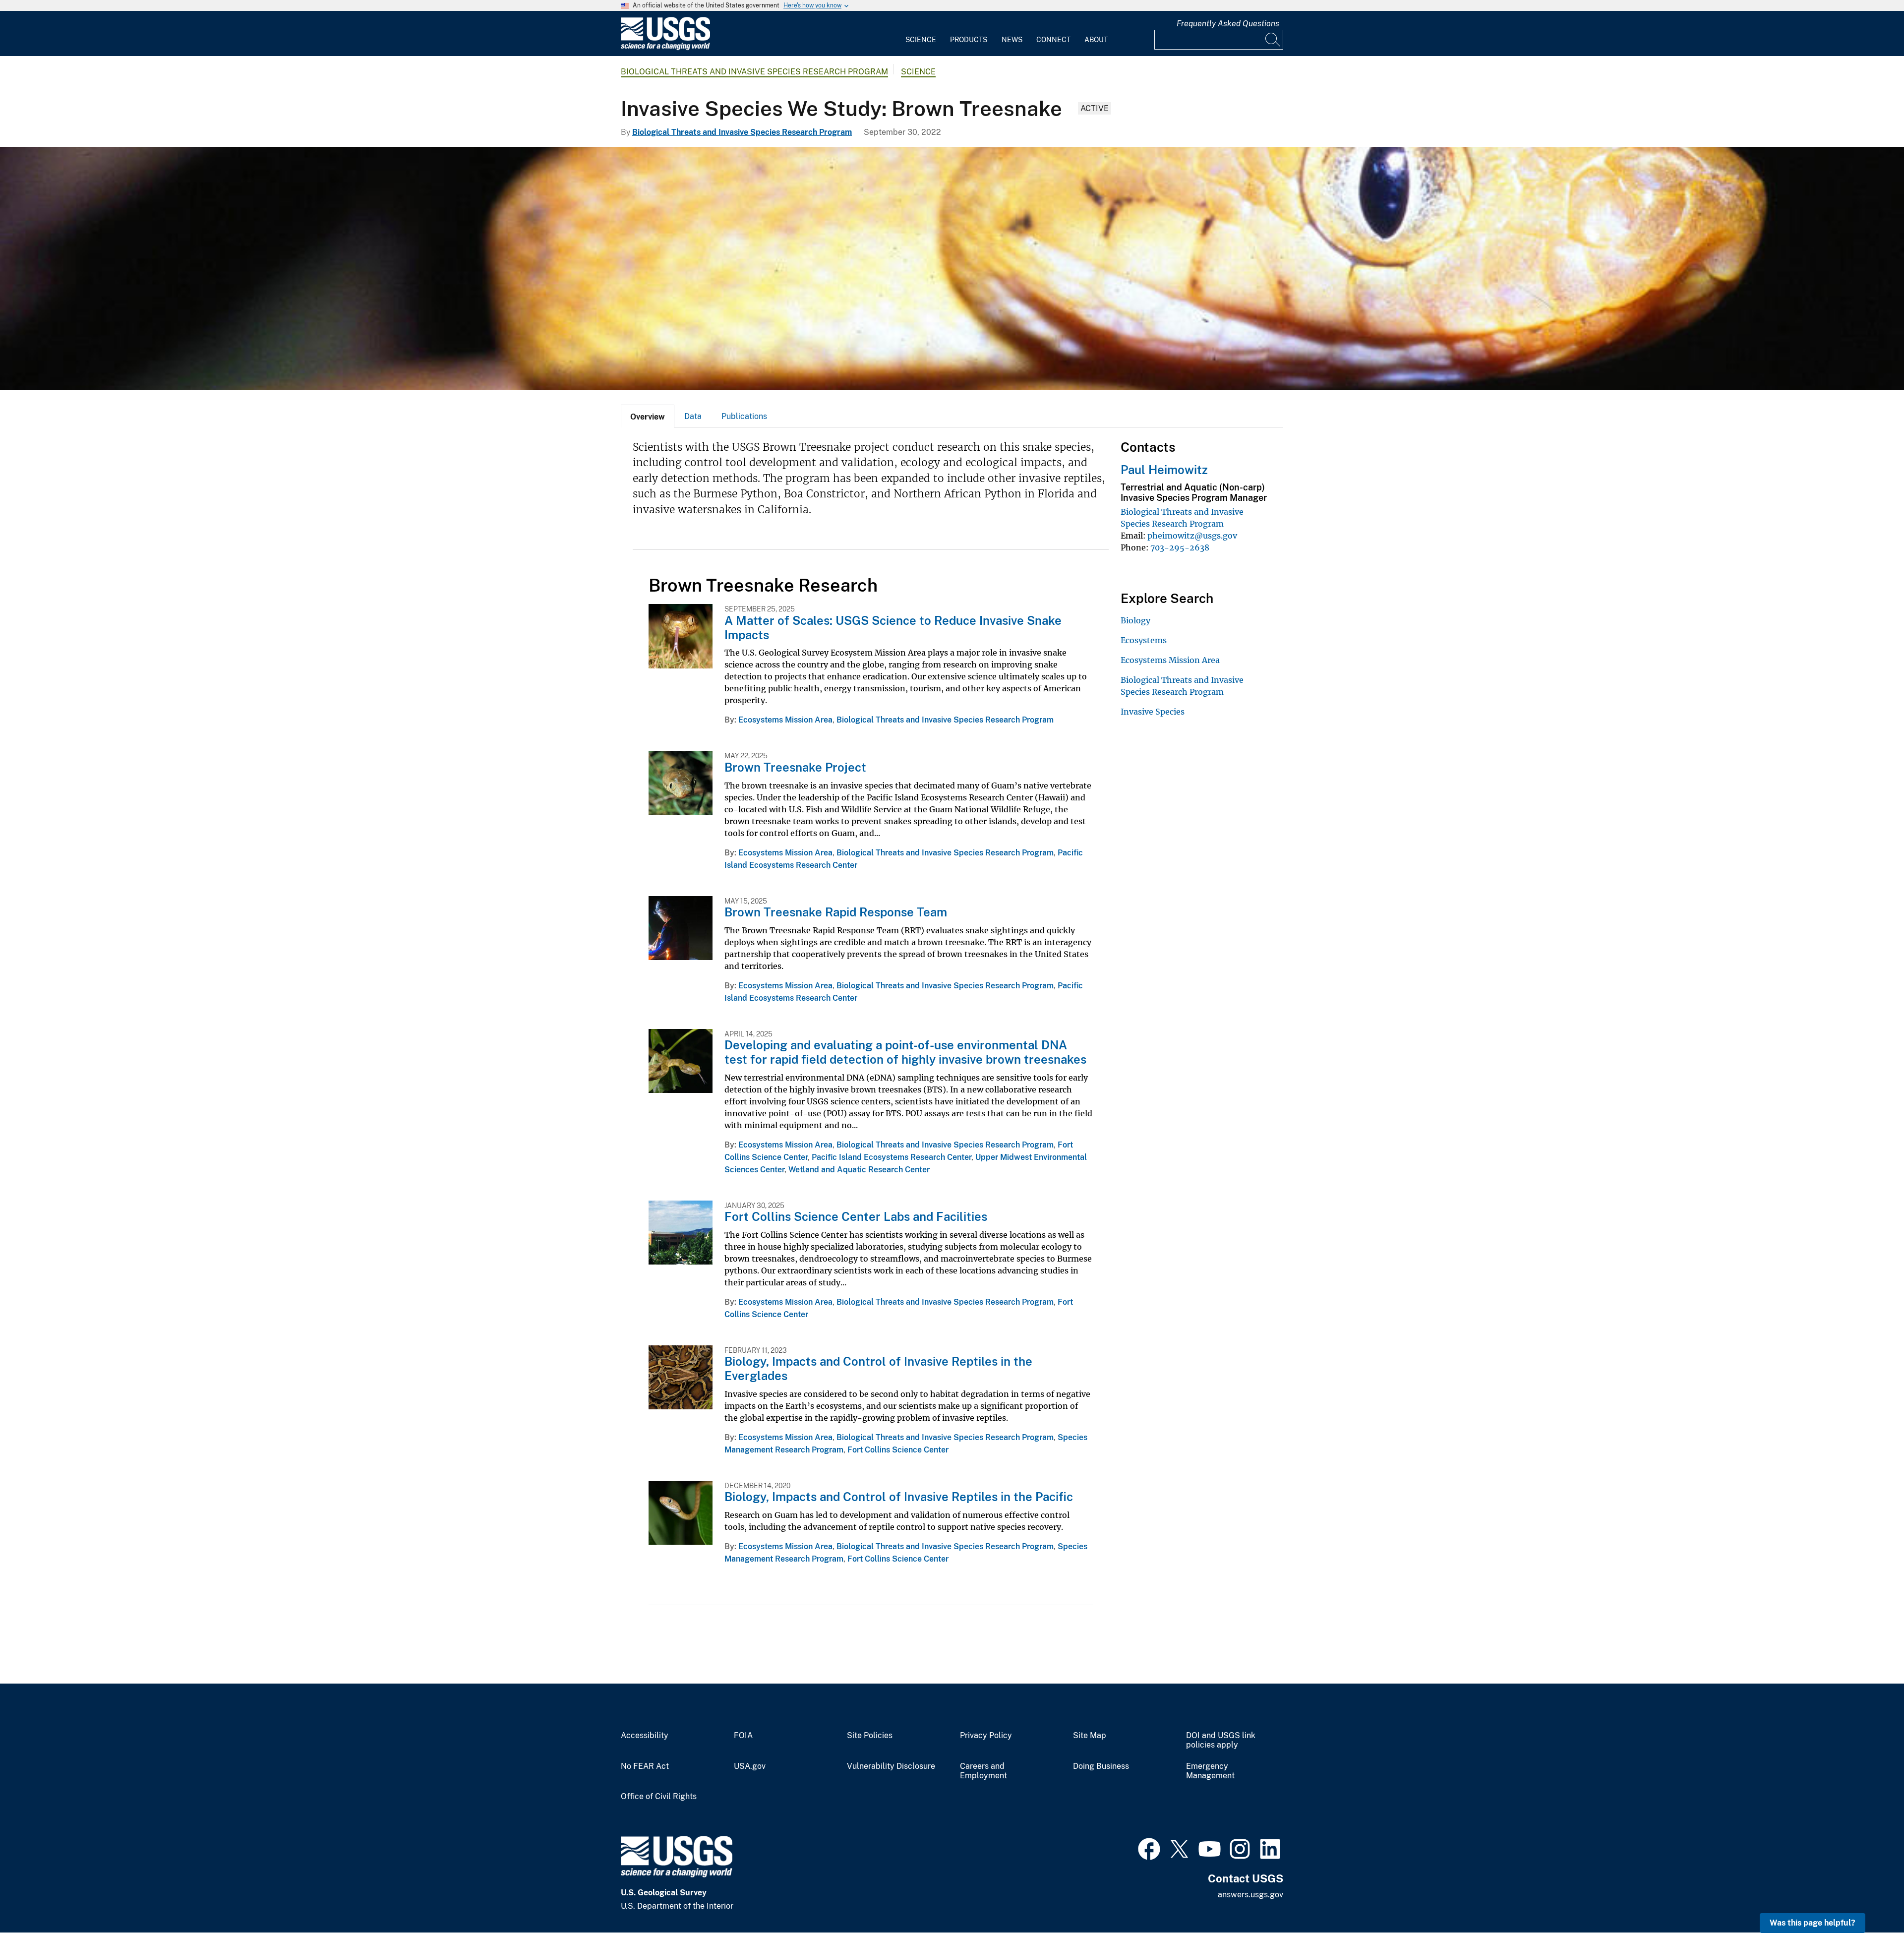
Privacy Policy (986, 1736)
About (1096, 40)
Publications (744, 416)
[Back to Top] (1868, 1897)
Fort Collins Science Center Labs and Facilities (856, 1216)
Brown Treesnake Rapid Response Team (836, 912)
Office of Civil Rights (659, 1797)
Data (693, 416)
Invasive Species (1153, 712)
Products (969, 40)
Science (921, 40)
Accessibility (645, 1736)
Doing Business (1101, 1766)
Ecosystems (1144, 640)
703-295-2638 (1180, 547)
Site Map (1090, 1736)
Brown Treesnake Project (795, 767)
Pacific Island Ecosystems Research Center (892, 1157)
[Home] (665, 48)
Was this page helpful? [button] (1813, 1923)
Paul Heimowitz (1164, 470)
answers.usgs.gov (1250, 1895)
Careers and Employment (983, 1771)
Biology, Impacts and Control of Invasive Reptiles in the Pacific (899, 1497)
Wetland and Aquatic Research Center (859, 1170)
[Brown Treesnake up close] (952, 268)
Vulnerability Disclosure (891, 1766)
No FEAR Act (645, 1766)
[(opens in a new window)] (1149, 1848)
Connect (1053, 40)
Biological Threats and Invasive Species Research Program (754, 72)
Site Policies (870, 1736)
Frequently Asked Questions (1228, 24)
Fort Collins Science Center (898, 1450)
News (1012, 40)
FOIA (743, 1736)
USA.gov (750, 1766)
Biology (1135, 620)
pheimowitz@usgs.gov (1192, 536)
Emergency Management (1210, 1771)
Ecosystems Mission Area (785, 720)
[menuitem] (921, 34)
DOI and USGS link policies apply (1221, 1740)
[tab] (648, 416)
